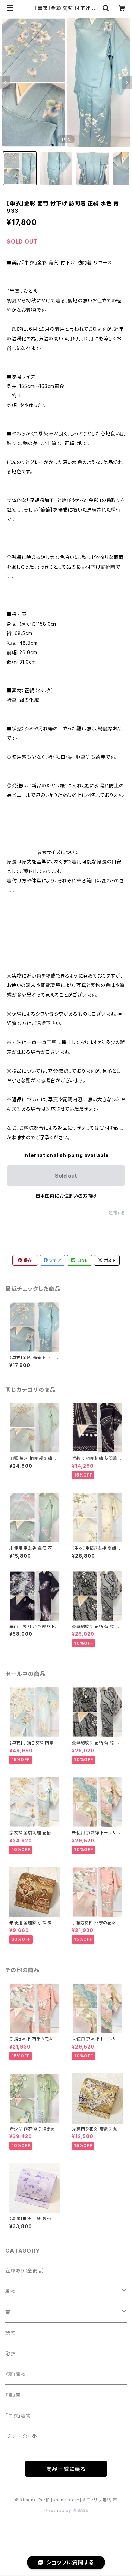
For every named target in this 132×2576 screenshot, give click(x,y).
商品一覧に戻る (66, 2469)
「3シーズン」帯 (21, 2436)
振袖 (10, 2333)
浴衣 (10, 2353)
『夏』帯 (13, 2395)
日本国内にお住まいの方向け (66, 1196)
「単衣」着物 (18, 2416)
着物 (10, 2291)
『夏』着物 (16, 2374)
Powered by (59, 2511)
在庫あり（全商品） (25, 2270)
